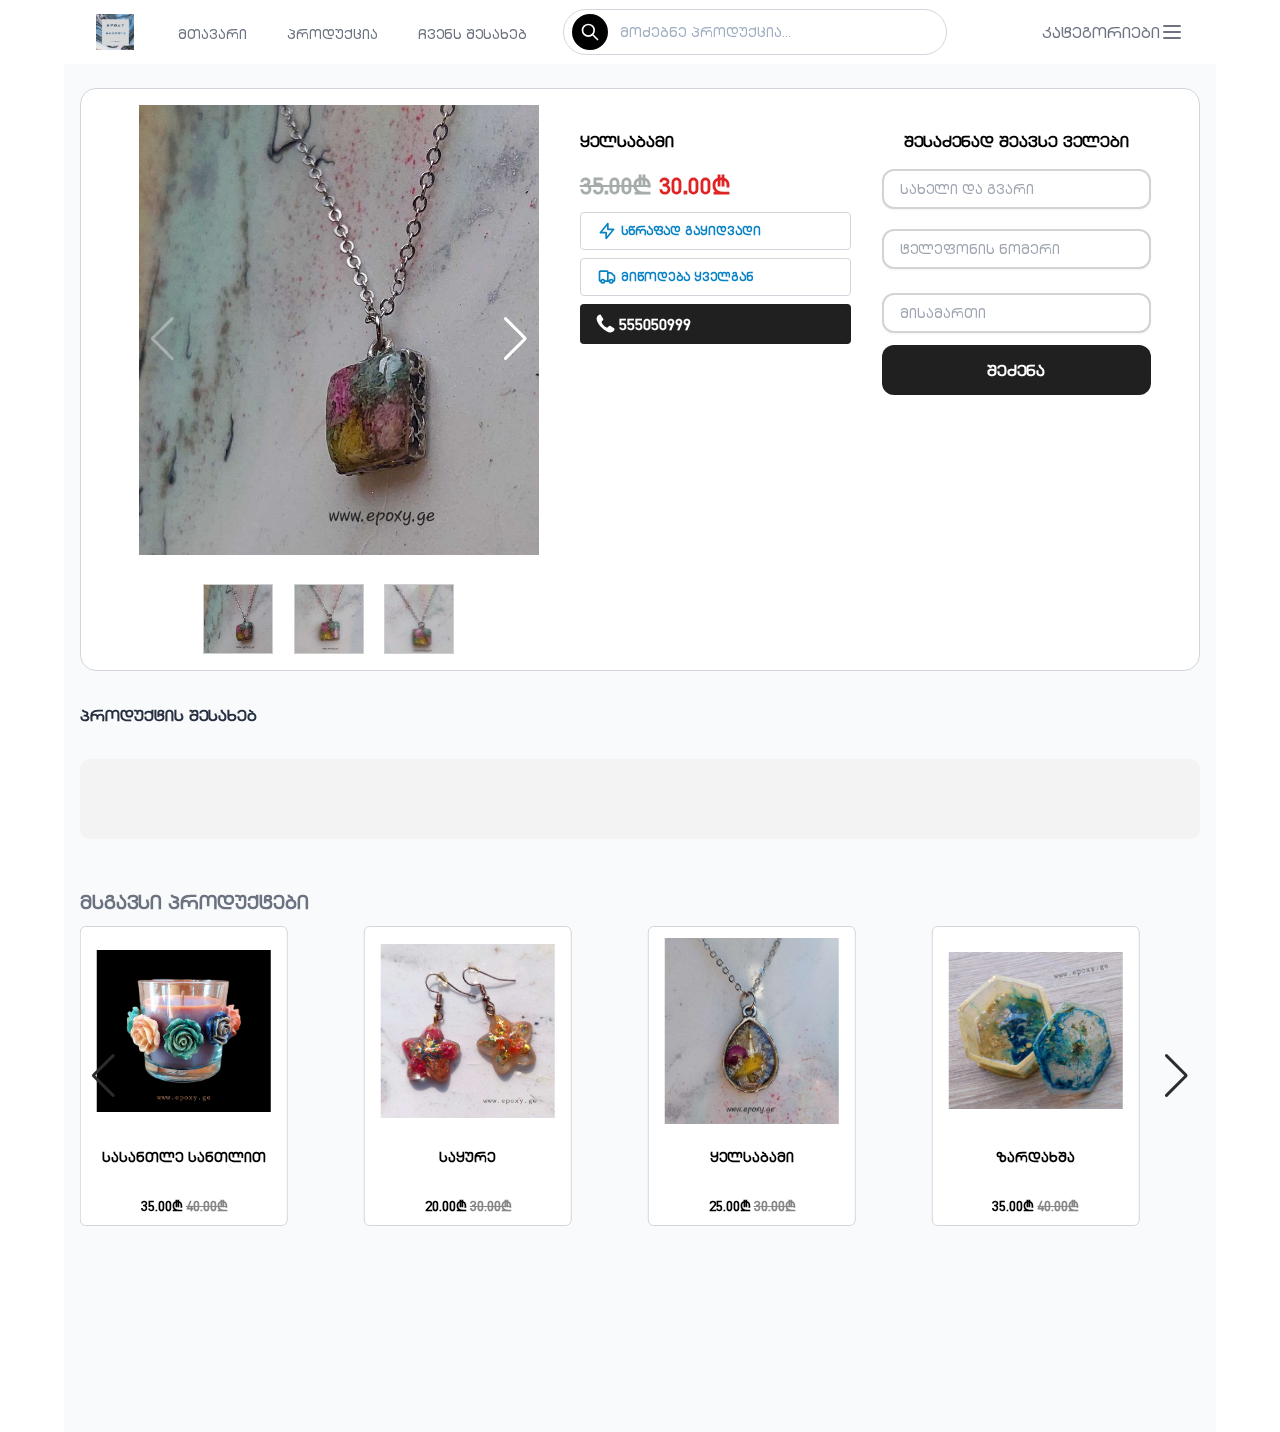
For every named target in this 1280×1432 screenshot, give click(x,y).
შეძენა (1016, 370)
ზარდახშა (1035, 1157)
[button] (1113, 32)
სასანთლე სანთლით (184, 1157)
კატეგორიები (1101, 32)
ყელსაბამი (752, 1157)
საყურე (467, 1157)
